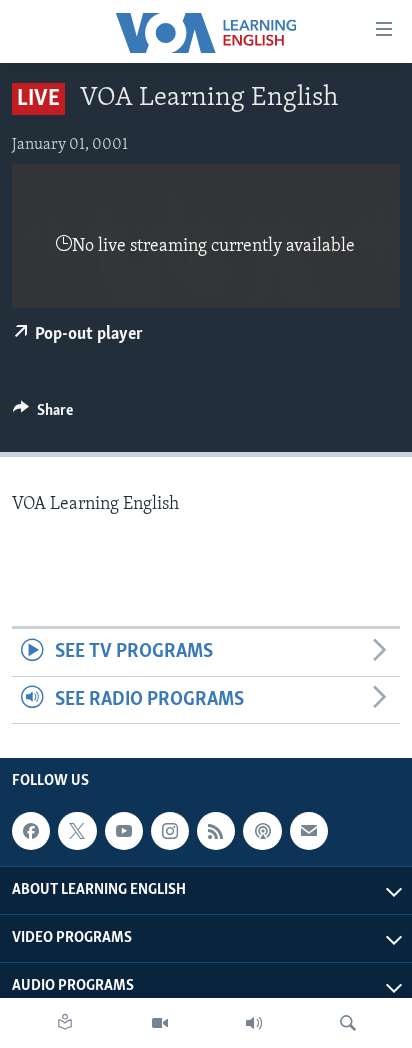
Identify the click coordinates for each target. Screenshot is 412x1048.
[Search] (348, 1023)
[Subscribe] (309, 831)
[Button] (43, 415)
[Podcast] (262, 831)
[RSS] (216, 831)
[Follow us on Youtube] (124, 831)
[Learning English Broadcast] (254, 1023)
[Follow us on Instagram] (170, 831)
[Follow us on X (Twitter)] (77, 831)
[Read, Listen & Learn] (65, 1023)
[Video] (160, 1023)
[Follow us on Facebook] (31, 831)
